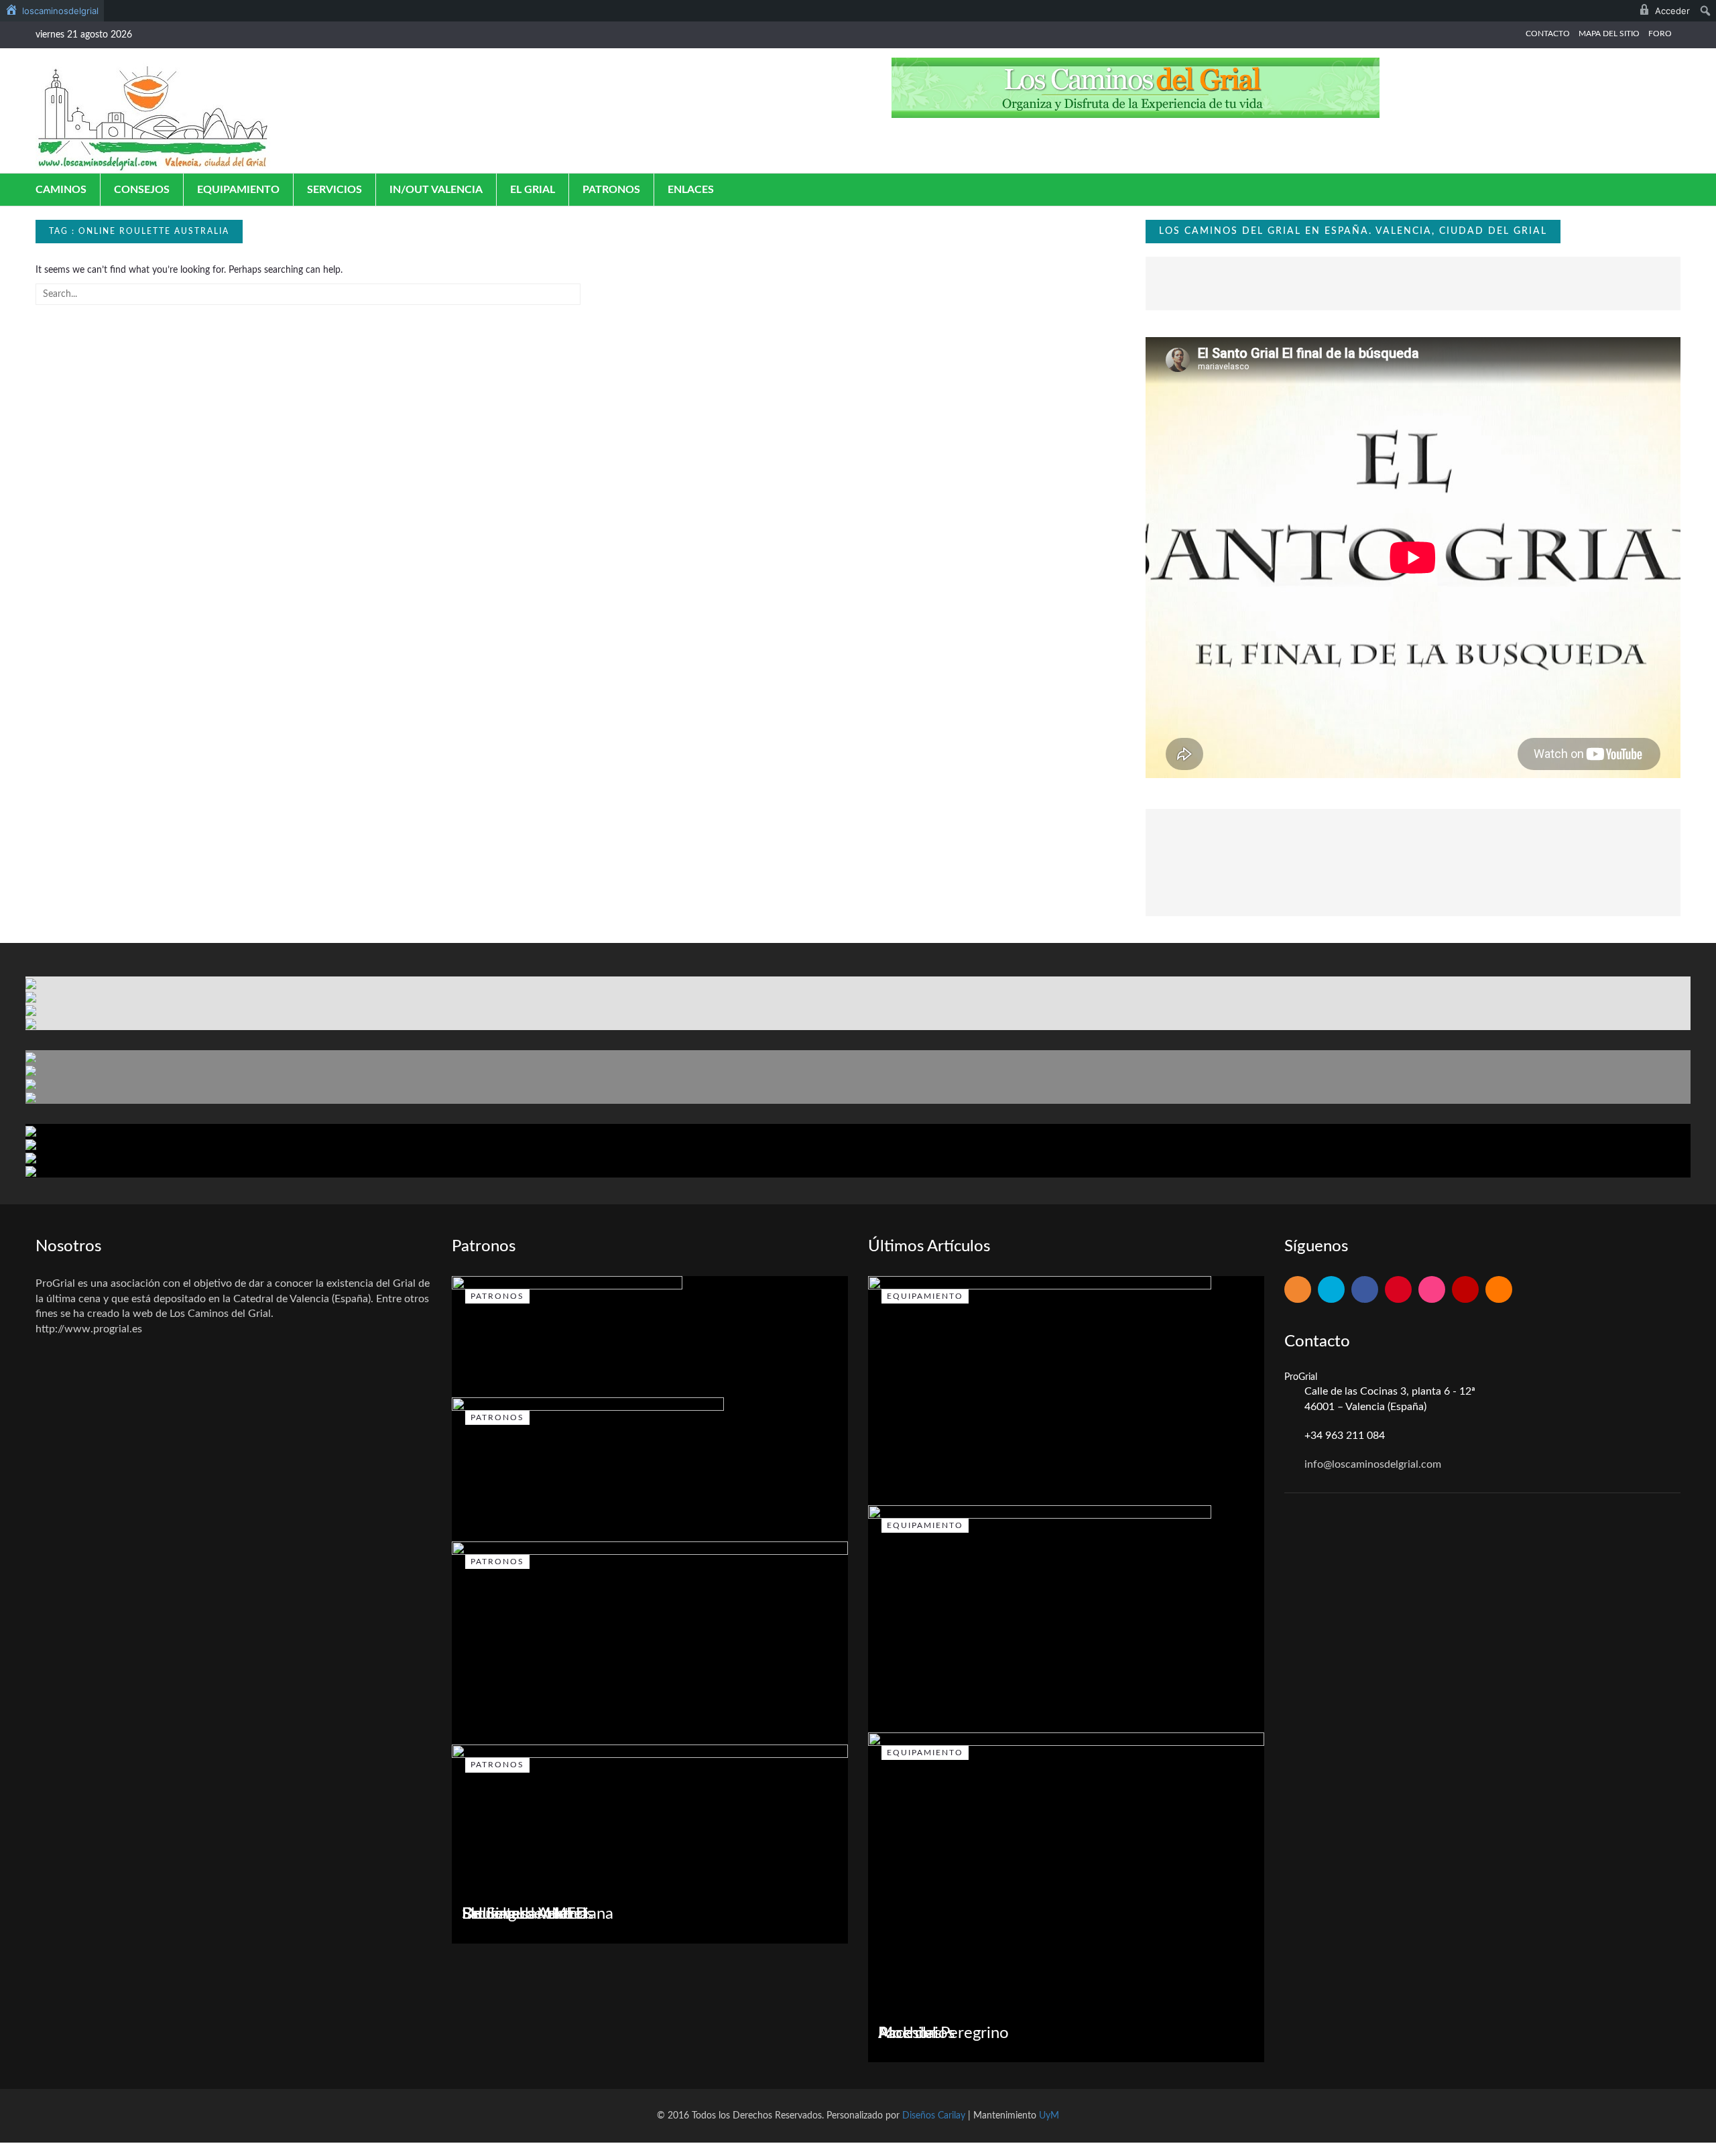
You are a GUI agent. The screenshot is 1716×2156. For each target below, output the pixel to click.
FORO (1660, 34)
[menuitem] (52, 11)
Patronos (611, 190)
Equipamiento (238, 190)
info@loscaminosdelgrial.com (1373, 1464)
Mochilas (910, 2033)
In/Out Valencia (436, 190)
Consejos (142, 190)
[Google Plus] (1398, 1290)
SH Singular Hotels (528, 1914)
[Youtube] (1465, 1290)
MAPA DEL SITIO (1609, 34)
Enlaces (691, 190)
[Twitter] (1331, 1290)
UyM (1049, 2116)
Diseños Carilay (934, 2116)
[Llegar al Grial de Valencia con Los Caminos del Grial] (153, 117)
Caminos (61, 190)
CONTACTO (1548, 34)
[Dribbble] (1432, 1290)
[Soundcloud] (1499, 1290)
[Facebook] (1365, 1290)
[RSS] (1298, 1290)
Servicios (334, 190)
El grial (533, 190)
